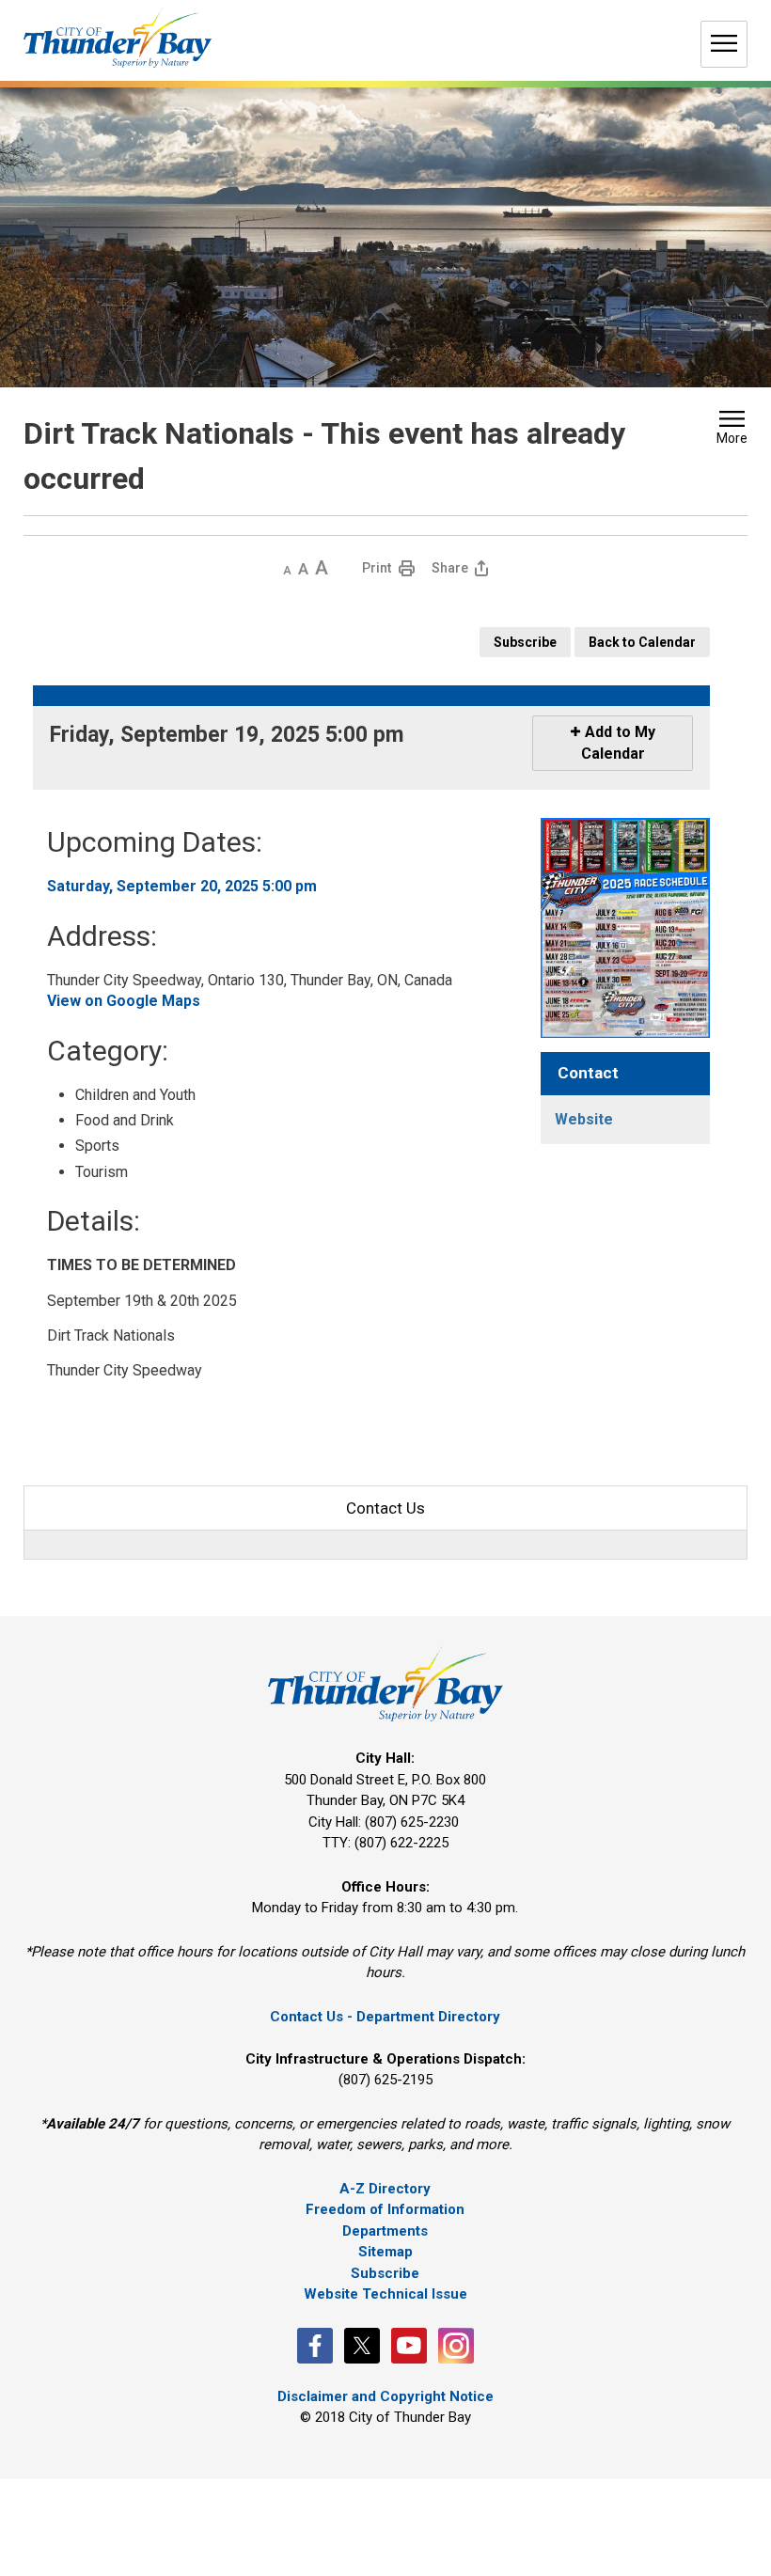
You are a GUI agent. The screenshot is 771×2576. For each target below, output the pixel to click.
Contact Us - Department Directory (385, 2017)
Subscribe (525, 642)
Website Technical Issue (385, 2294)
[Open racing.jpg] (625, 927)
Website (584, 1119)
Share (450, 568)
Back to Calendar (642, 642)
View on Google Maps (124, 1001)
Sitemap (385, 2252)
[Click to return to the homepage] (118, 38)
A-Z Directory (385, 2189)
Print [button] (377, 568)
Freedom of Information (385, 2209)
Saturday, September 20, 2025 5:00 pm (182, 886)
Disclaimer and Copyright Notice (385, 2396)
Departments (385, 2231)
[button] (732, 430)
